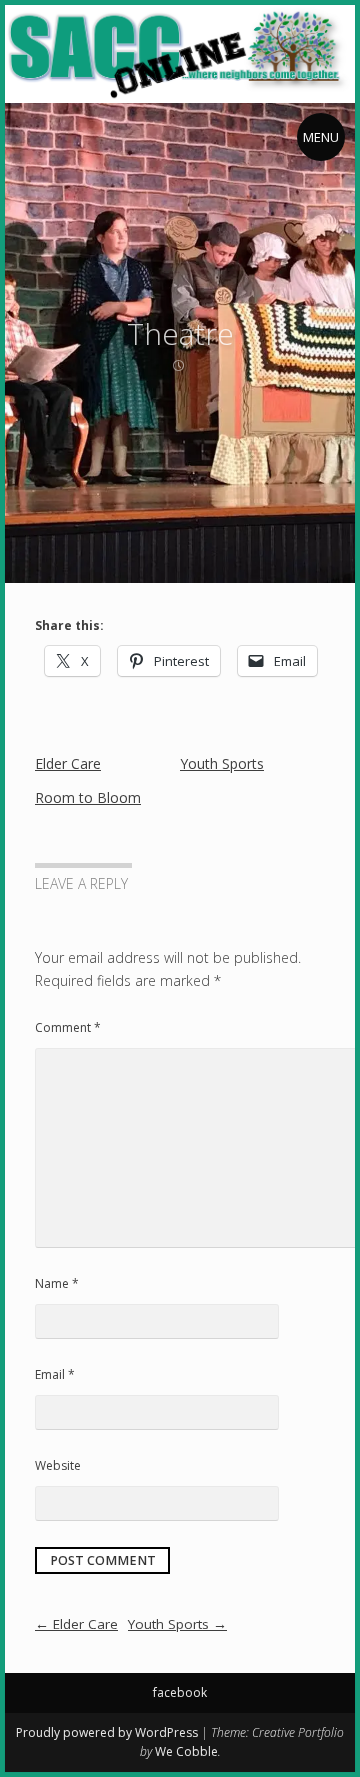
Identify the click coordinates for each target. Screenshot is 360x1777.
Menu (321, 137)
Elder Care (68, 763)
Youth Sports (222, 763)
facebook (180, 1692)
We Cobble (186, 1751)
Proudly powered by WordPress (107, 1732)
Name (57, 1283)
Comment (68, 1027)
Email (55, 1374)
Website (58, 1465)
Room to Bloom (88, 797)
